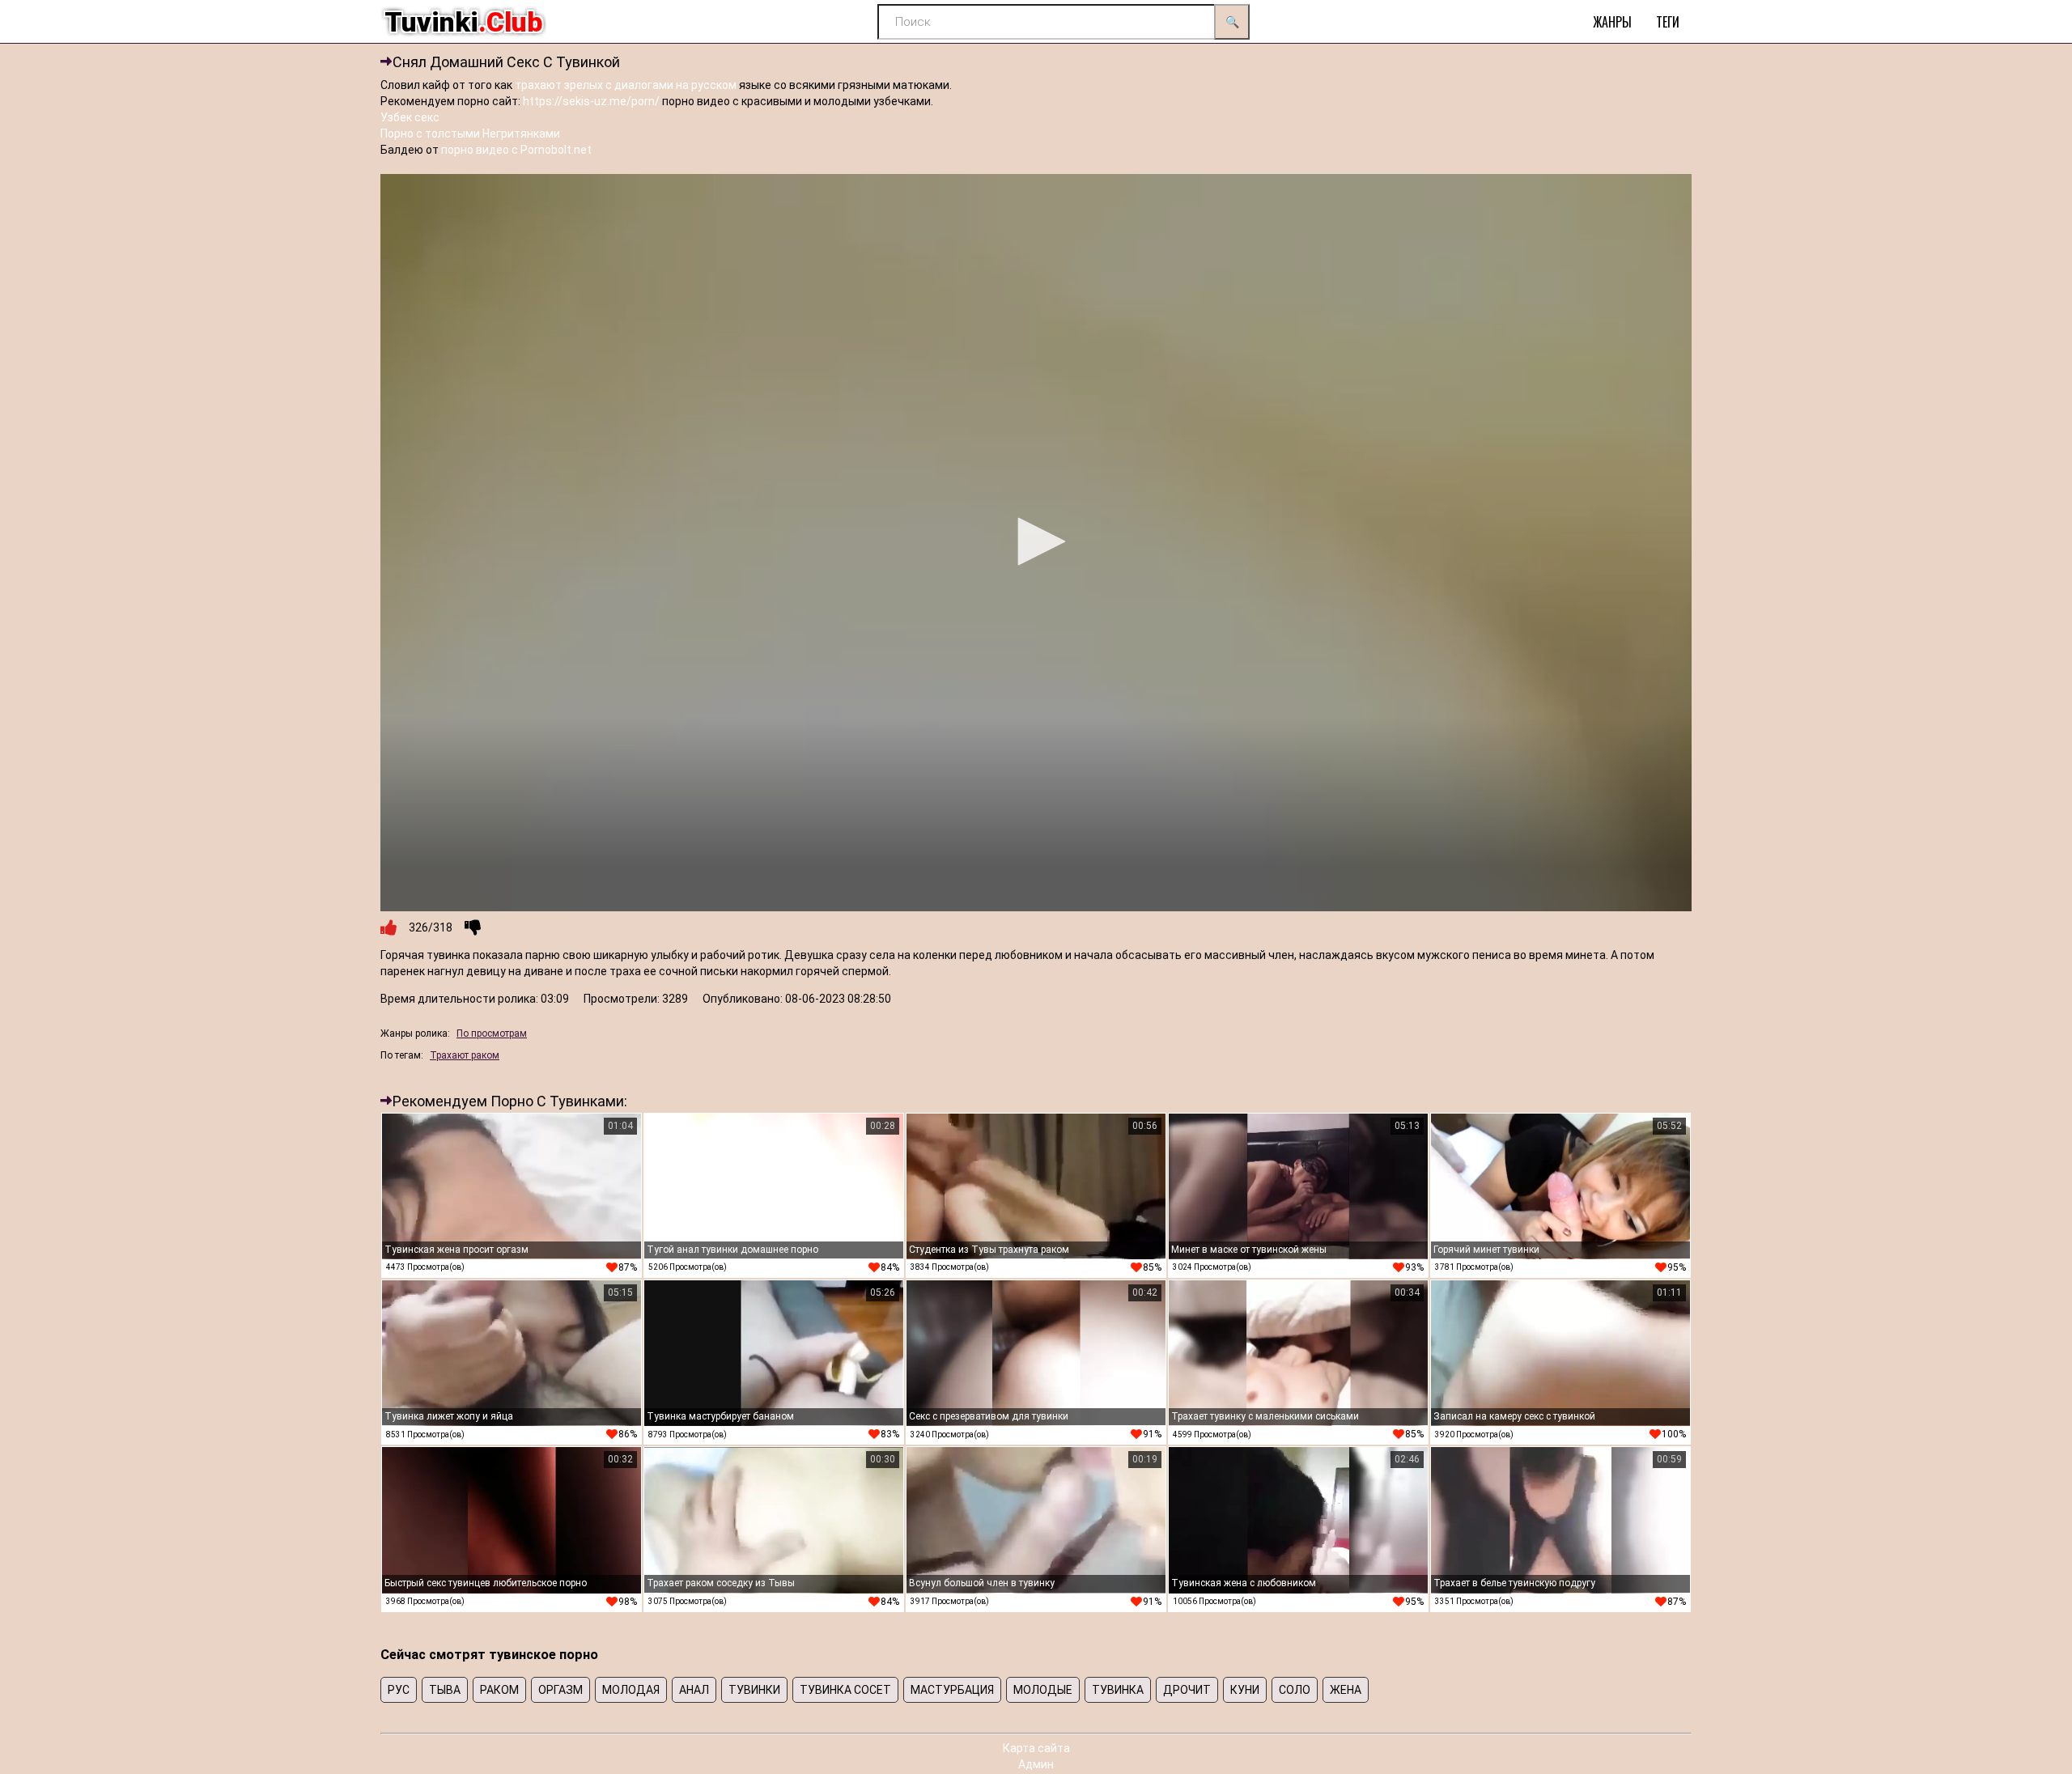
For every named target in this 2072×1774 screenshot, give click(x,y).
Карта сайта (1036, 1748)
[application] (1036, 543)
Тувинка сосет (845, 1690)
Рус (399, 1690)
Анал (694, 1690)
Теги (1668, 22)
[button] (1036, 541)
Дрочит (1187, 1690)
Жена (1346, 1690)
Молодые (1043, 1690)
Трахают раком (465, 1055)
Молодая (631, 1690)
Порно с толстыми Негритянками (470, 134)
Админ (1036, 1764)
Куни (1245, 1690)
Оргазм (560, 1690)
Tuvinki (463, 22)
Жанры (1612, 22)
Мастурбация (952, 1690)
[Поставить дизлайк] (473, 927)
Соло (1295, 1690)
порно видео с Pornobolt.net (516, 150)
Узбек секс (410, 117)
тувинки (754, 1690)
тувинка (1118, 1690)
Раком (499, 1690)
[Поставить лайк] (388, 927)
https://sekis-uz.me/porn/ (591, 101)
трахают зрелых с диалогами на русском (626, 85)
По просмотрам (492, 1033)
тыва (445, 1690)
